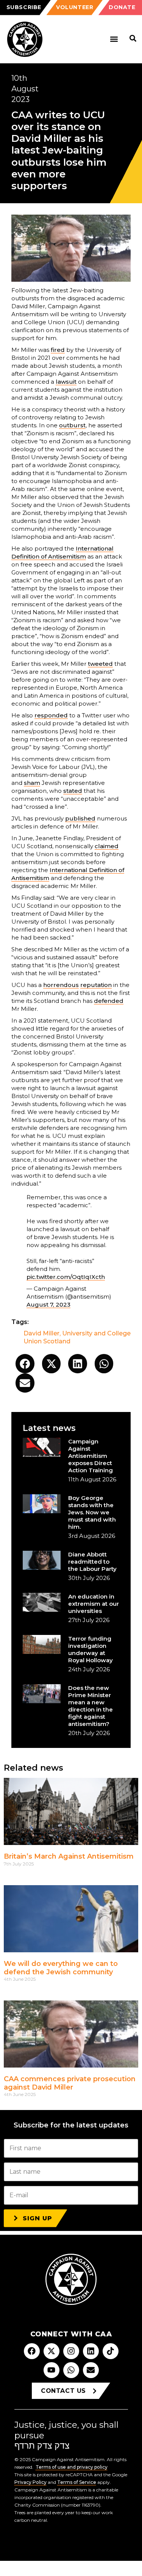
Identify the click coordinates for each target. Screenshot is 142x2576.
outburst (72, 425)
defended (109, 1001)
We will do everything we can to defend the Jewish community (61, 1968)
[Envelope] (91, 2370)
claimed (107, 846)
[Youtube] (51, 2370)
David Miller (41, 1333)
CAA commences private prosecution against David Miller (70, 2083)
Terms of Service (77, 2482)
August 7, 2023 (48, 1304)
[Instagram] (71, 2351)
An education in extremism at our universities (94, 1604)
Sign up (37, 2218)
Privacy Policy (30, 2482)
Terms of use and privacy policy (72, 2467)
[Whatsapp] (71, 2370)
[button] (114, 39)
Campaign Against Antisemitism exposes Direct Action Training (91, 1456)
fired (58, 350)
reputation (96, 985)
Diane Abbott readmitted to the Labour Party (92, 1562)
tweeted (100, 664)
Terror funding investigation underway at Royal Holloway (91, 1649)
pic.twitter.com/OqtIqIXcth (66, 1277)
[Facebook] (32, 2351)
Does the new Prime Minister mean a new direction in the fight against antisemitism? (91, 1706)
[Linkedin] (91, 2351)
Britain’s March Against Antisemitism (69, 1856)
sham (32, 783)
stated (73, 791)
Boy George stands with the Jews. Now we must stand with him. (92, 1512)
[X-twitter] (51, 2351)
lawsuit (66, 382)
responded (51, 715)
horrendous (61, 985)
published (80, 818)
